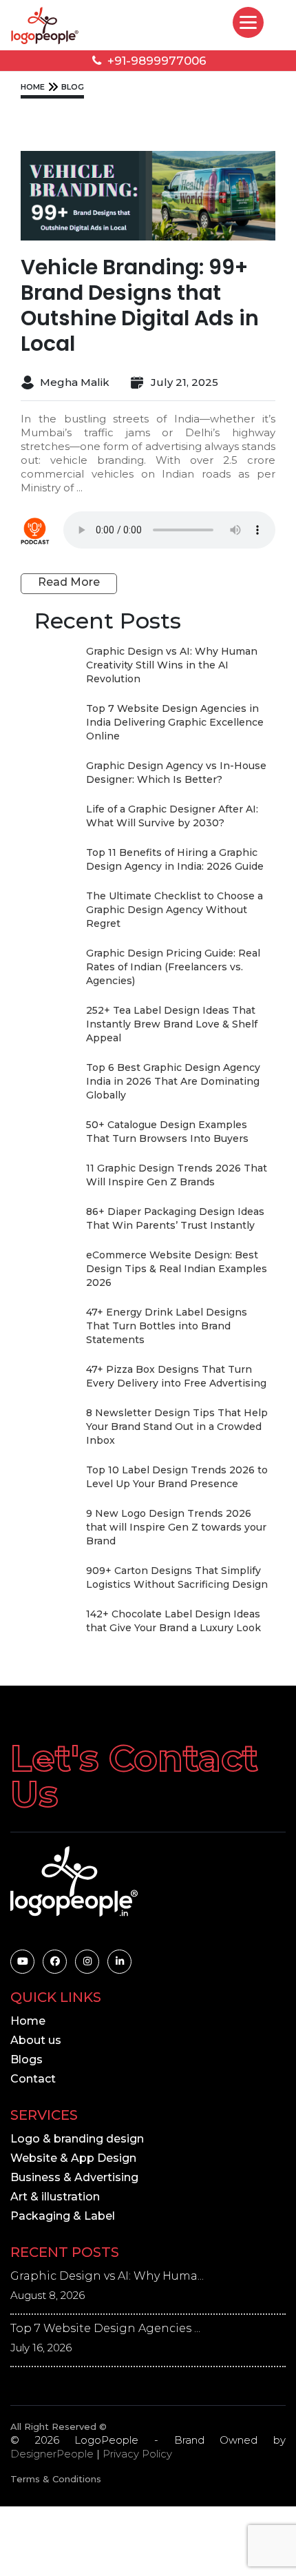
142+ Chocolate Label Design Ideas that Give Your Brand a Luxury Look (173, 1621)
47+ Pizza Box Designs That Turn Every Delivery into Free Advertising (176, 1376)
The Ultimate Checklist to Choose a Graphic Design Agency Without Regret (175, 910)
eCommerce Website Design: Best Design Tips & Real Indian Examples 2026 (177, 1269)
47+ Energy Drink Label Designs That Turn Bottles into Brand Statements (167, 1326)
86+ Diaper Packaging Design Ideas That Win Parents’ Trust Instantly (175, 1218)
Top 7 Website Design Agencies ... (105, 2328)
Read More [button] (69, 582)
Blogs (27, 2059)
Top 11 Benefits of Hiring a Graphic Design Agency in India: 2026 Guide (175, 859)
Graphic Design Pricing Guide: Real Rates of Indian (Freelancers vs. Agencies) (173, 967)
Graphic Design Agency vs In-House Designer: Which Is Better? (176, 773)
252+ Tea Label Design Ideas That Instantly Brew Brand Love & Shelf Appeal (172, 1024)
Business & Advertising (74, 2177)
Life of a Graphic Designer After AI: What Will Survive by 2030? (172, 816)
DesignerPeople (52, 2454)
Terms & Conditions (56, 2479)
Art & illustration (55, 2197)
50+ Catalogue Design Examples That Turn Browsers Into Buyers (167, 1132)
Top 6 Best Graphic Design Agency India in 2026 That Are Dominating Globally (173, 1081)
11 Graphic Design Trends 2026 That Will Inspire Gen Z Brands (177, 1175)
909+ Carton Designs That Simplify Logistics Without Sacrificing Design (177, 1577)
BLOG (73, 87)
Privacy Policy (137, 2454)
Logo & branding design (77, 2139)
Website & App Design (73, 2158)
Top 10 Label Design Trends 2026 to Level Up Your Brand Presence (177, 1477)
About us (36, 2040)
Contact (33, 2079)
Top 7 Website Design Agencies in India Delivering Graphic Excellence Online (175, 722)
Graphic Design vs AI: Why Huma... (107, 2276)
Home (28, 2021)
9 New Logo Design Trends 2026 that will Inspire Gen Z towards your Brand (176, 1527)
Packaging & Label (63, 2216)
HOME (33, 87)
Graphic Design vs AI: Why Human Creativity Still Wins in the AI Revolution (172, 665)
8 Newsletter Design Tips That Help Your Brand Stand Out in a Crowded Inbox (177, 1427)
